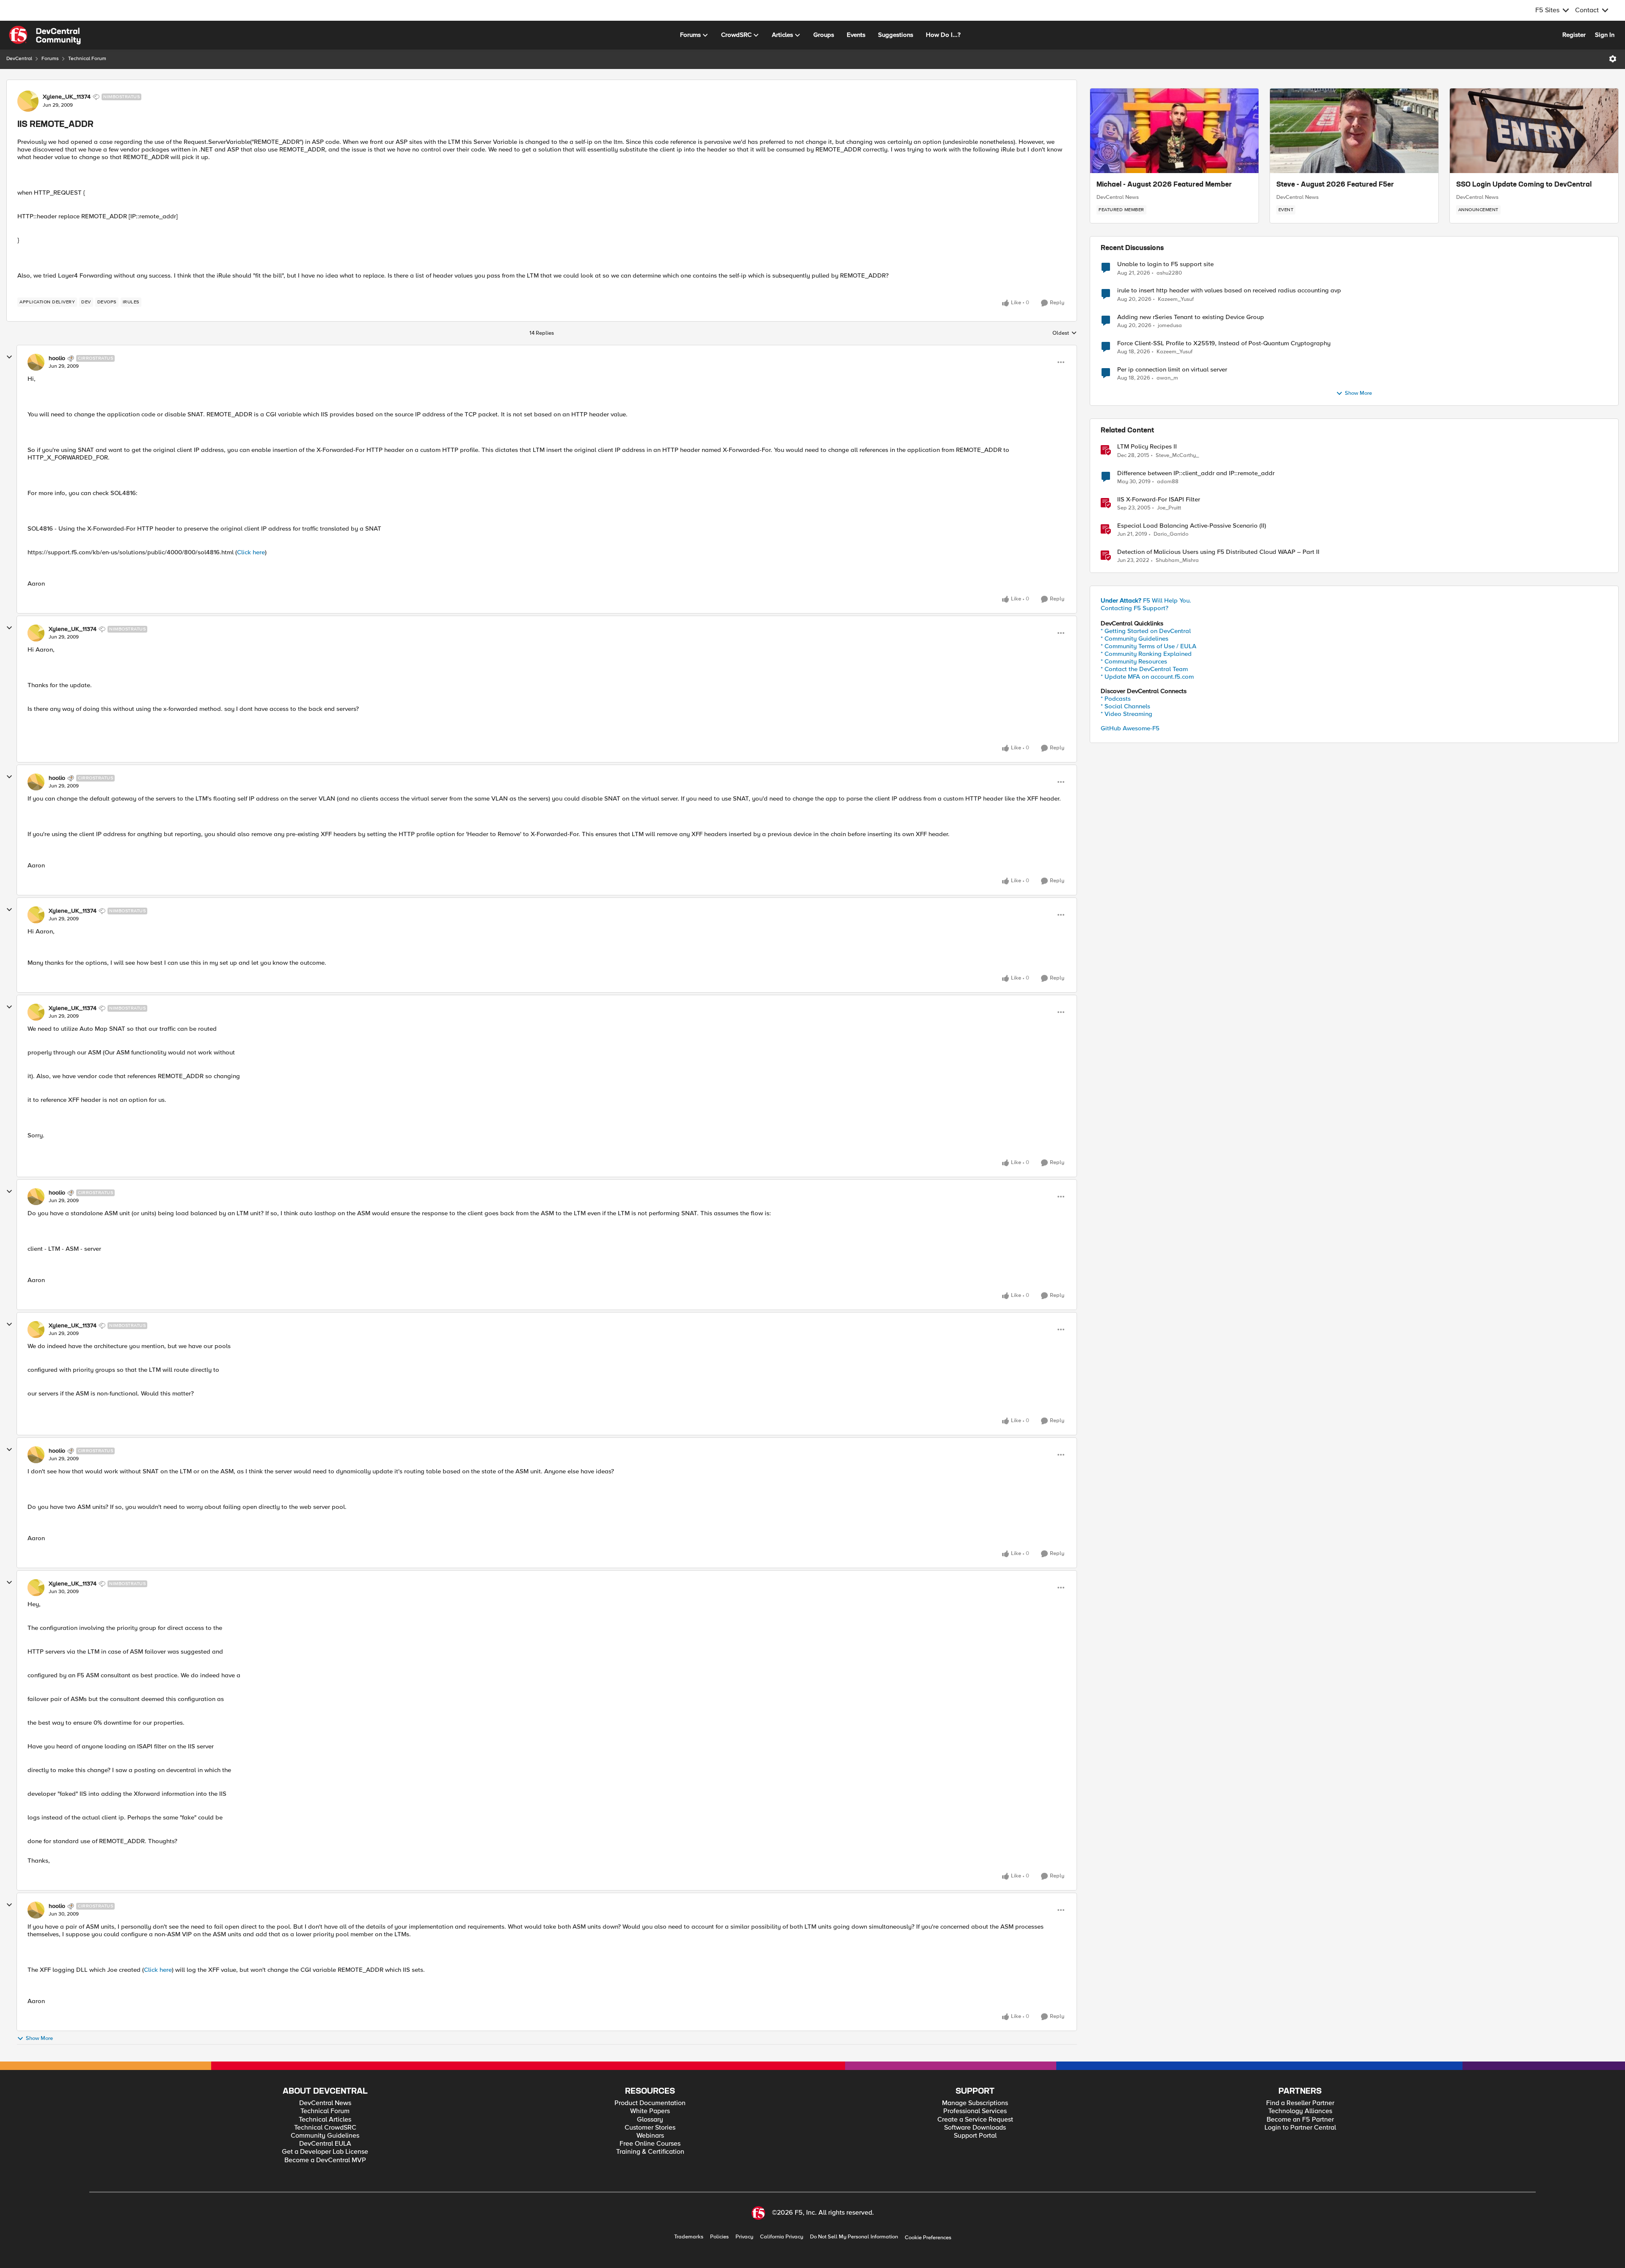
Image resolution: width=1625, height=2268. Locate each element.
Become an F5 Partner (1300, 2120)
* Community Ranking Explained (1146, 654)
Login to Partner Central (1300, 2128)
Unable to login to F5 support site (1165, 264)
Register (1574, 35)
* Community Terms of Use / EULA (1149, 646)
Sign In (1605, 35)
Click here (251, 552)
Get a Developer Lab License (325, 2152)
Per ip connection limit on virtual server (1172, 370)
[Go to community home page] (45, 35)
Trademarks (689, 2237)
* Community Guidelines (1135, 639)
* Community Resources (1134, 661)
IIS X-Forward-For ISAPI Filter (1159, 500)
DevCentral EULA (325, 2144)
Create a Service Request (975, 2120)
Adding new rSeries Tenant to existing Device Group (1191, 317)
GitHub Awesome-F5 (1130, 728)
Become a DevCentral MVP (325, 2160)
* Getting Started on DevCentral (1146, 631)
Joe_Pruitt (1169, 508)
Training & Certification (650, 2152)
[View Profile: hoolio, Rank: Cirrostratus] (36, 362)
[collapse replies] (9, 357)
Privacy (744, 2237)
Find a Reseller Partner (1300, 2103)
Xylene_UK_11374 (67, 97)
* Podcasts (1116, 699)
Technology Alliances (1300, 2111)
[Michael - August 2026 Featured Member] (1174, 131)
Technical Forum (87, 59)
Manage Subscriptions (975, 2103)
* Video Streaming (1126, 714)
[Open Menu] (1613, 59)
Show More (39, 2038)
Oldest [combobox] (1065, 333)
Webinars (650, 2136)
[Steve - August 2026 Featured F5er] (1354, 131)
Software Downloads (975, 2128)
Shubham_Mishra (1177, 560)
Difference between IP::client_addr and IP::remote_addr (1196, 473)
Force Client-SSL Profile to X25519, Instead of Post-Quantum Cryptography (1224, 343)
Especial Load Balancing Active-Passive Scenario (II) (1192, 526)
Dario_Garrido (1171, 534)
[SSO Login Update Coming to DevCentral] (1534, 131)
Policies (719, 2237)
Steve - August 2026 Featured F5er (1335, 185)
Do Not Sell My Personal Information (854, 2237)
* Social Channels (1125, 706)
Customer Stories (650, 2128)
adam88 (1168, 482)
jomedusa (1170, 326)
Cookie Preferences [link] (928, 2238)
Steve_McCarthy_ (1177, 456)
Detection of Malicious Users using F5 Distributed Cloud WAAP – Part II (1218, 552)
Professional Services (975, 2111)
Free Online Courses (650, 2144)
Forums (50, 59)
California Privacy (782, 2237)
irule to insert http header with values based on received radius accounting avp (1229, 290)
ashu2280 (1169, 273)
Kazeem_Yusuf (1176, 299)
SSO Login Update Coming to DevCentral (1524, 185)
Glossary (650, 2120)
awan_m (1167, 378)
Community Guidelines (325, 2136)
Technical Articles (325, 2120)
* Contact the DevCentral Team (1144, 669)
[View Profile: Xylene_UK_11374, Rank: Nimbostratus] (28, 101)
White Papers (650, 2111)
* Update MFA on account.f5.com (1147, 677)
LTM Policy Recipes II (1147, 447)
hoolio (57, 358)
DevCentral (19, 59)
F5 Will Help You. (1146, 600)
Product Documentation (650, 2103)
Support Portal (975, 2136)
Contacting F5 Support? (1135, 608)
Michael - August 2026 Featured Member (1164, 185)
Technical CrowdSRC (325, 2128)
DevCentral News (1118, 197)
